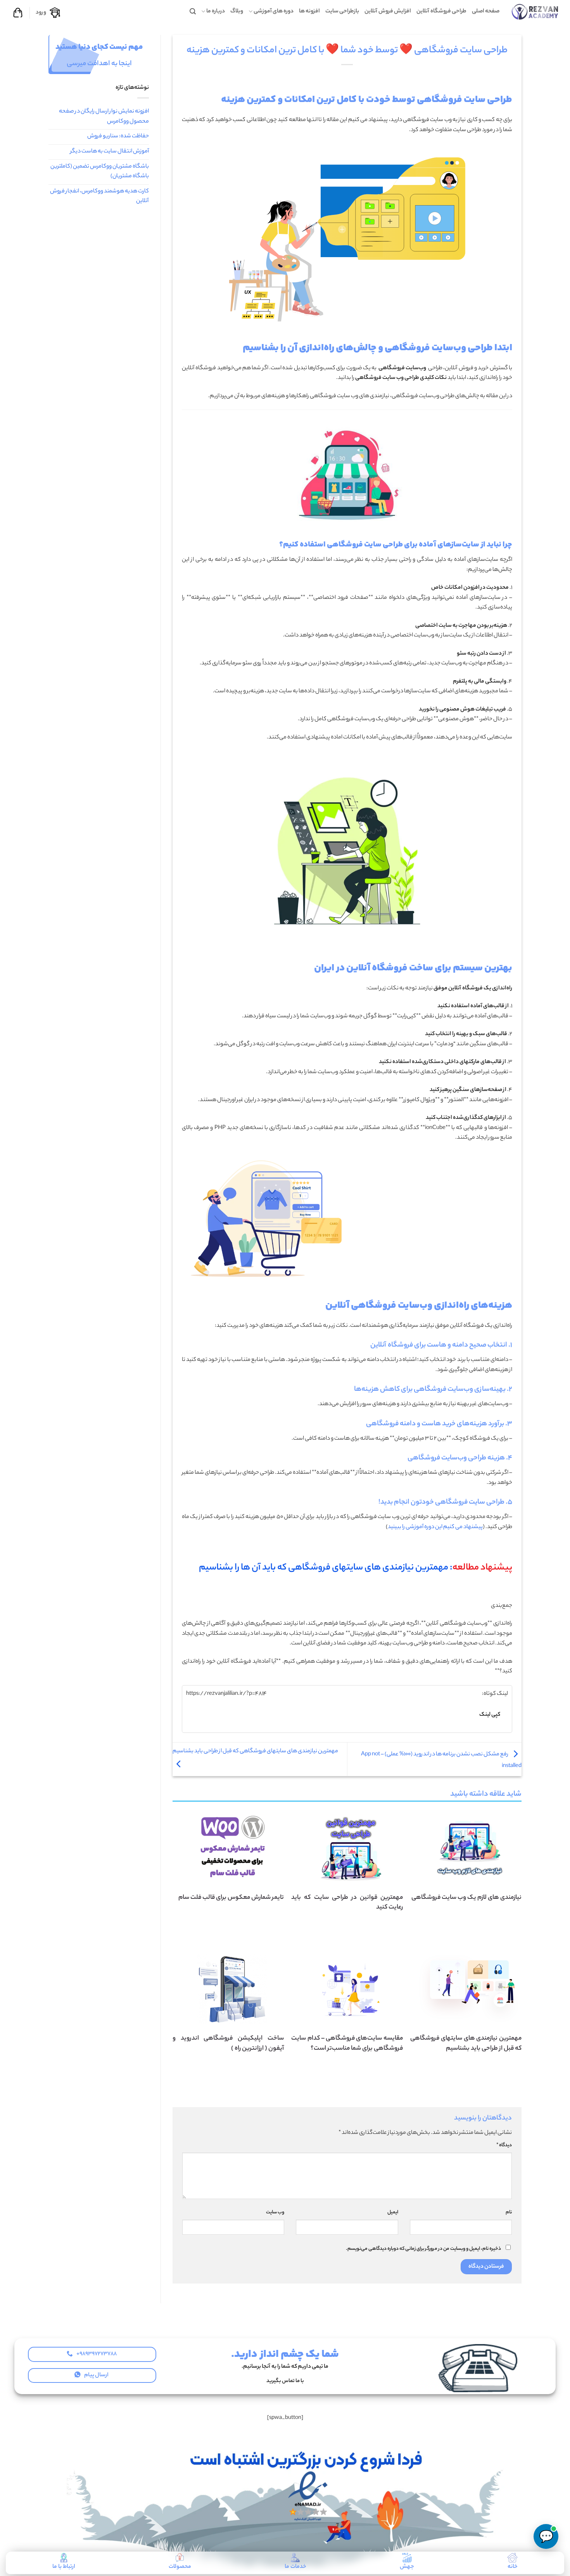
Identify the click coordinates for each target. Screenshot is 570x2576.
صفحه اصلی (486, 12)
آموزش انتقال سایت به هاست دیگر (110, 152)
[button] (193, 11)
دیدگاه (504, 2146)
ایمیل (393, 2213)
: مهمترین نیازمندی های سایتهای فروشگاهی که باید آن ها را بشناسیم (356, 1568)
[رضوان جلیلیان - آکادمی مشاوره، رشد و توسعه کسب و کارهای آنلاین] (535, 11)
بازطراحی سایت (342, 12)
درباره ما (216, 12)
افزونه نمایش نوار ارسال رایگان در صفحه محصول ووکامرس (104, 117)
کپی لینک (490, 1715)
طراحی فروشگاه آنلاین (441, 12)
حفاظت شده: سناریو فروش (118, 137)
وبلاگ (237, 12)
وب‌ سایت (275, 2213)
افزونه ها (309, 12)
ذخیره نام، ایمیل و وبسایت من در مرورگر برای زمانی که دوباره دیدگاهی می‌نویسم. (423, 2249)
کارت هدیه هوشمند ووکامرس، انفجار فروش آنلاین (99, 197)
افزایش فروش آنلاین (388, 12)
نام (509, 2213)
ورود (41, 13)
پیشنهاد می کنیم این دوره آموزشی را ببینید (435, 1527)
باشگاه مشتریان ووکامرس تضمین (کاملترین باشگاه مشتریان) (100, 172)
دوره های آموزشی (274, 12)
